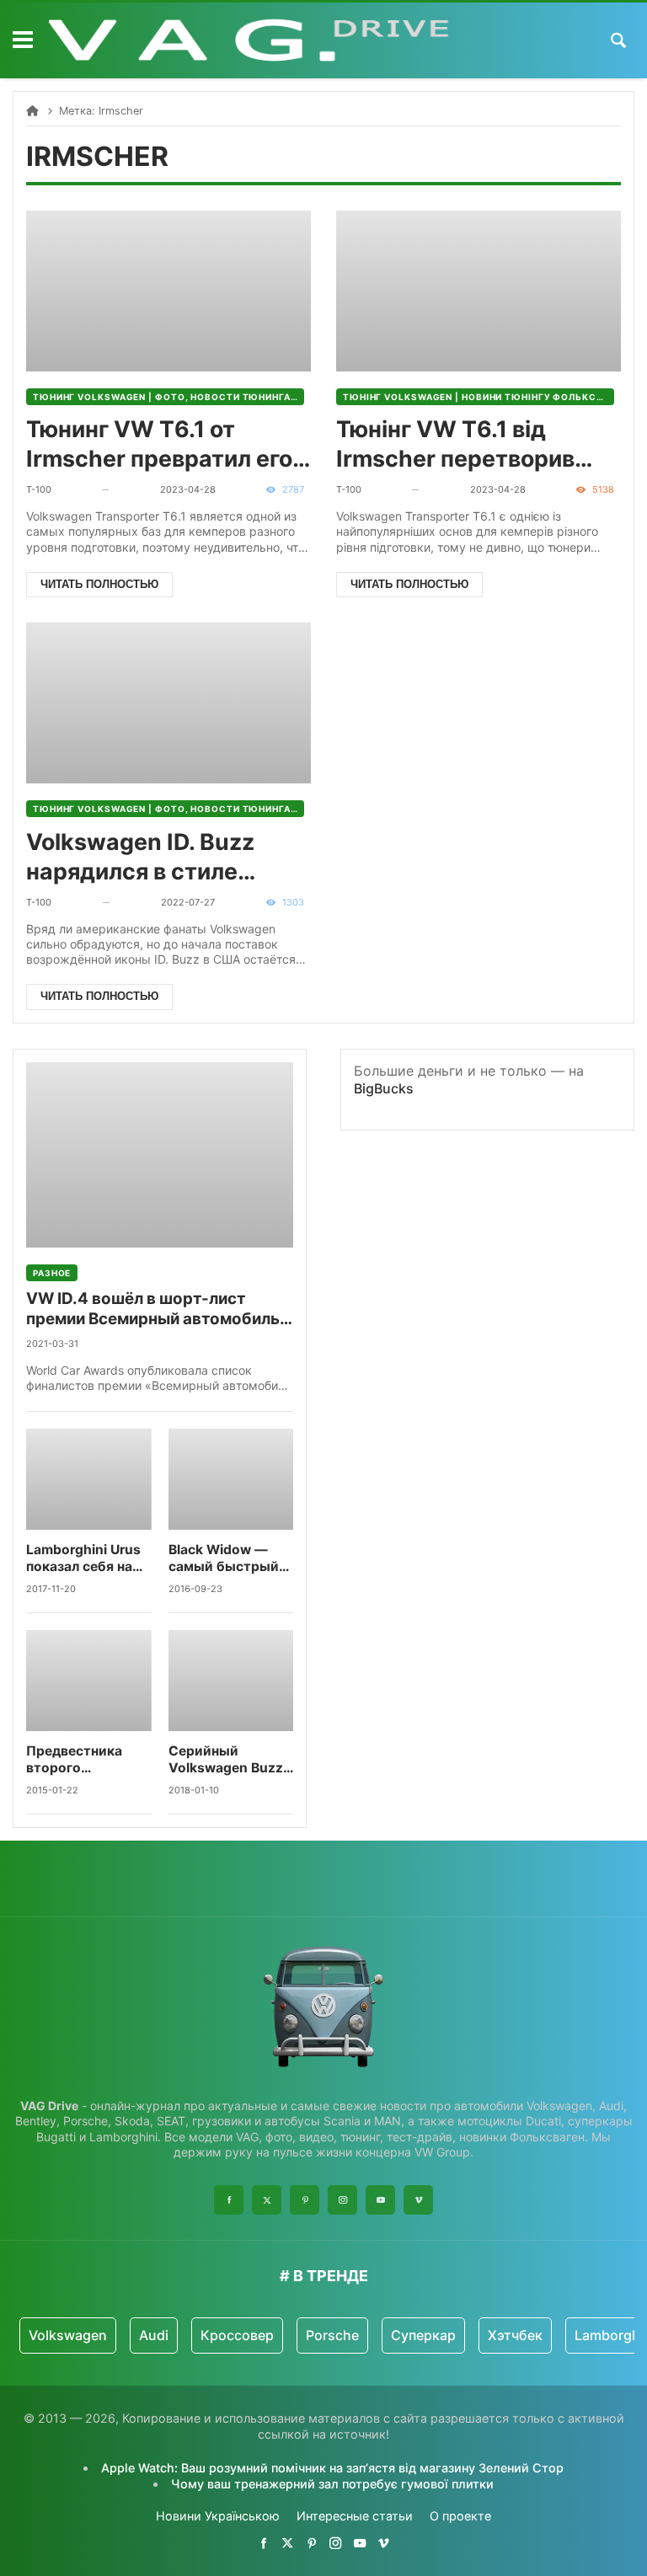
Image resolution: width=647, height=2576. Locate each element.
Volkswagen (68, 2335)
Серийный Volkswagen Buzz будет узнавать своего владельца (228, 1760)
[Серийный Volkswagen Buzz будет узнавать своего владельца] (231, 1681)
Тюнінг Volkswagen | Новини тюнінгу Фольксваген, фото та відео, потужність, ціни (479, 397)
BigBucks (384, 1088)
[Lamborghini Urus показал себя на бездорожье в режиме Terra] (89, 1479)
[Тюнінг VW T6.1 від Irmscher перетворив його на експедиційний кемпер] (479, 291)
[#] (264, 2543)
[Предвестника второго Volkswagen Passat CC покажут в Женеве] (89, 1681)
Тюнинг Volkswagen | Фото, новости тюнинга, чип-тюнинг (168, 397)
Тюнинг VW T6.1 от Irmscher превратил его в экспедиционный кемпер (168, 444)
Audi (154, 2335)
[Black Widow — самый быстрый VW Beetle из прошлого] (231, 1479)
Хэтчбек (515, 2335)
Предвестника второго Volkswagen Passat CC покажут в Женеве (88, 1760)
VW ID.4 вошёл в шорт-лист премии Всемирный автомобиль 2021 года (153, 1309)
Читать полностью (99, 584)
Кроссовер (237, 2335)
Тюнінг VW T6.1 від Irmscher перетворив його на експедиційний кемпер (465, 444)
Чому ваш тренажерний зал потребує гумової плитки (332, 2484)
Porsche (332, 2335)
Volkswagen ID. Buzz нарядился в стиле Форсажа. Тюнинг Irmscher (140, 857)
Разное (52, 1273)
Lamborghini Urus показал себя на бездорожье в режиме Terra (83, 1559)
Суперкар (423, 2335)
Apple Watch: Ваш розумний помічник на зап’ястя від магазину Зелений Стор (332, 2468)
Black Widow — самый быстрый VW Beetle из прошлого (224, 1559)
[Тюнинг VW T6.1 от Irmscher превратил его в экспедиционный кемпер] (168, 291)
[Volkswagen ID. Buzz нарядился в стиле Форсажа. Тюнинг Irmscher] (168, 703)
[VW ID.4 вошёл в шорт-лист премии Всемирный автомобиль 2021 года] (160, 1155)
